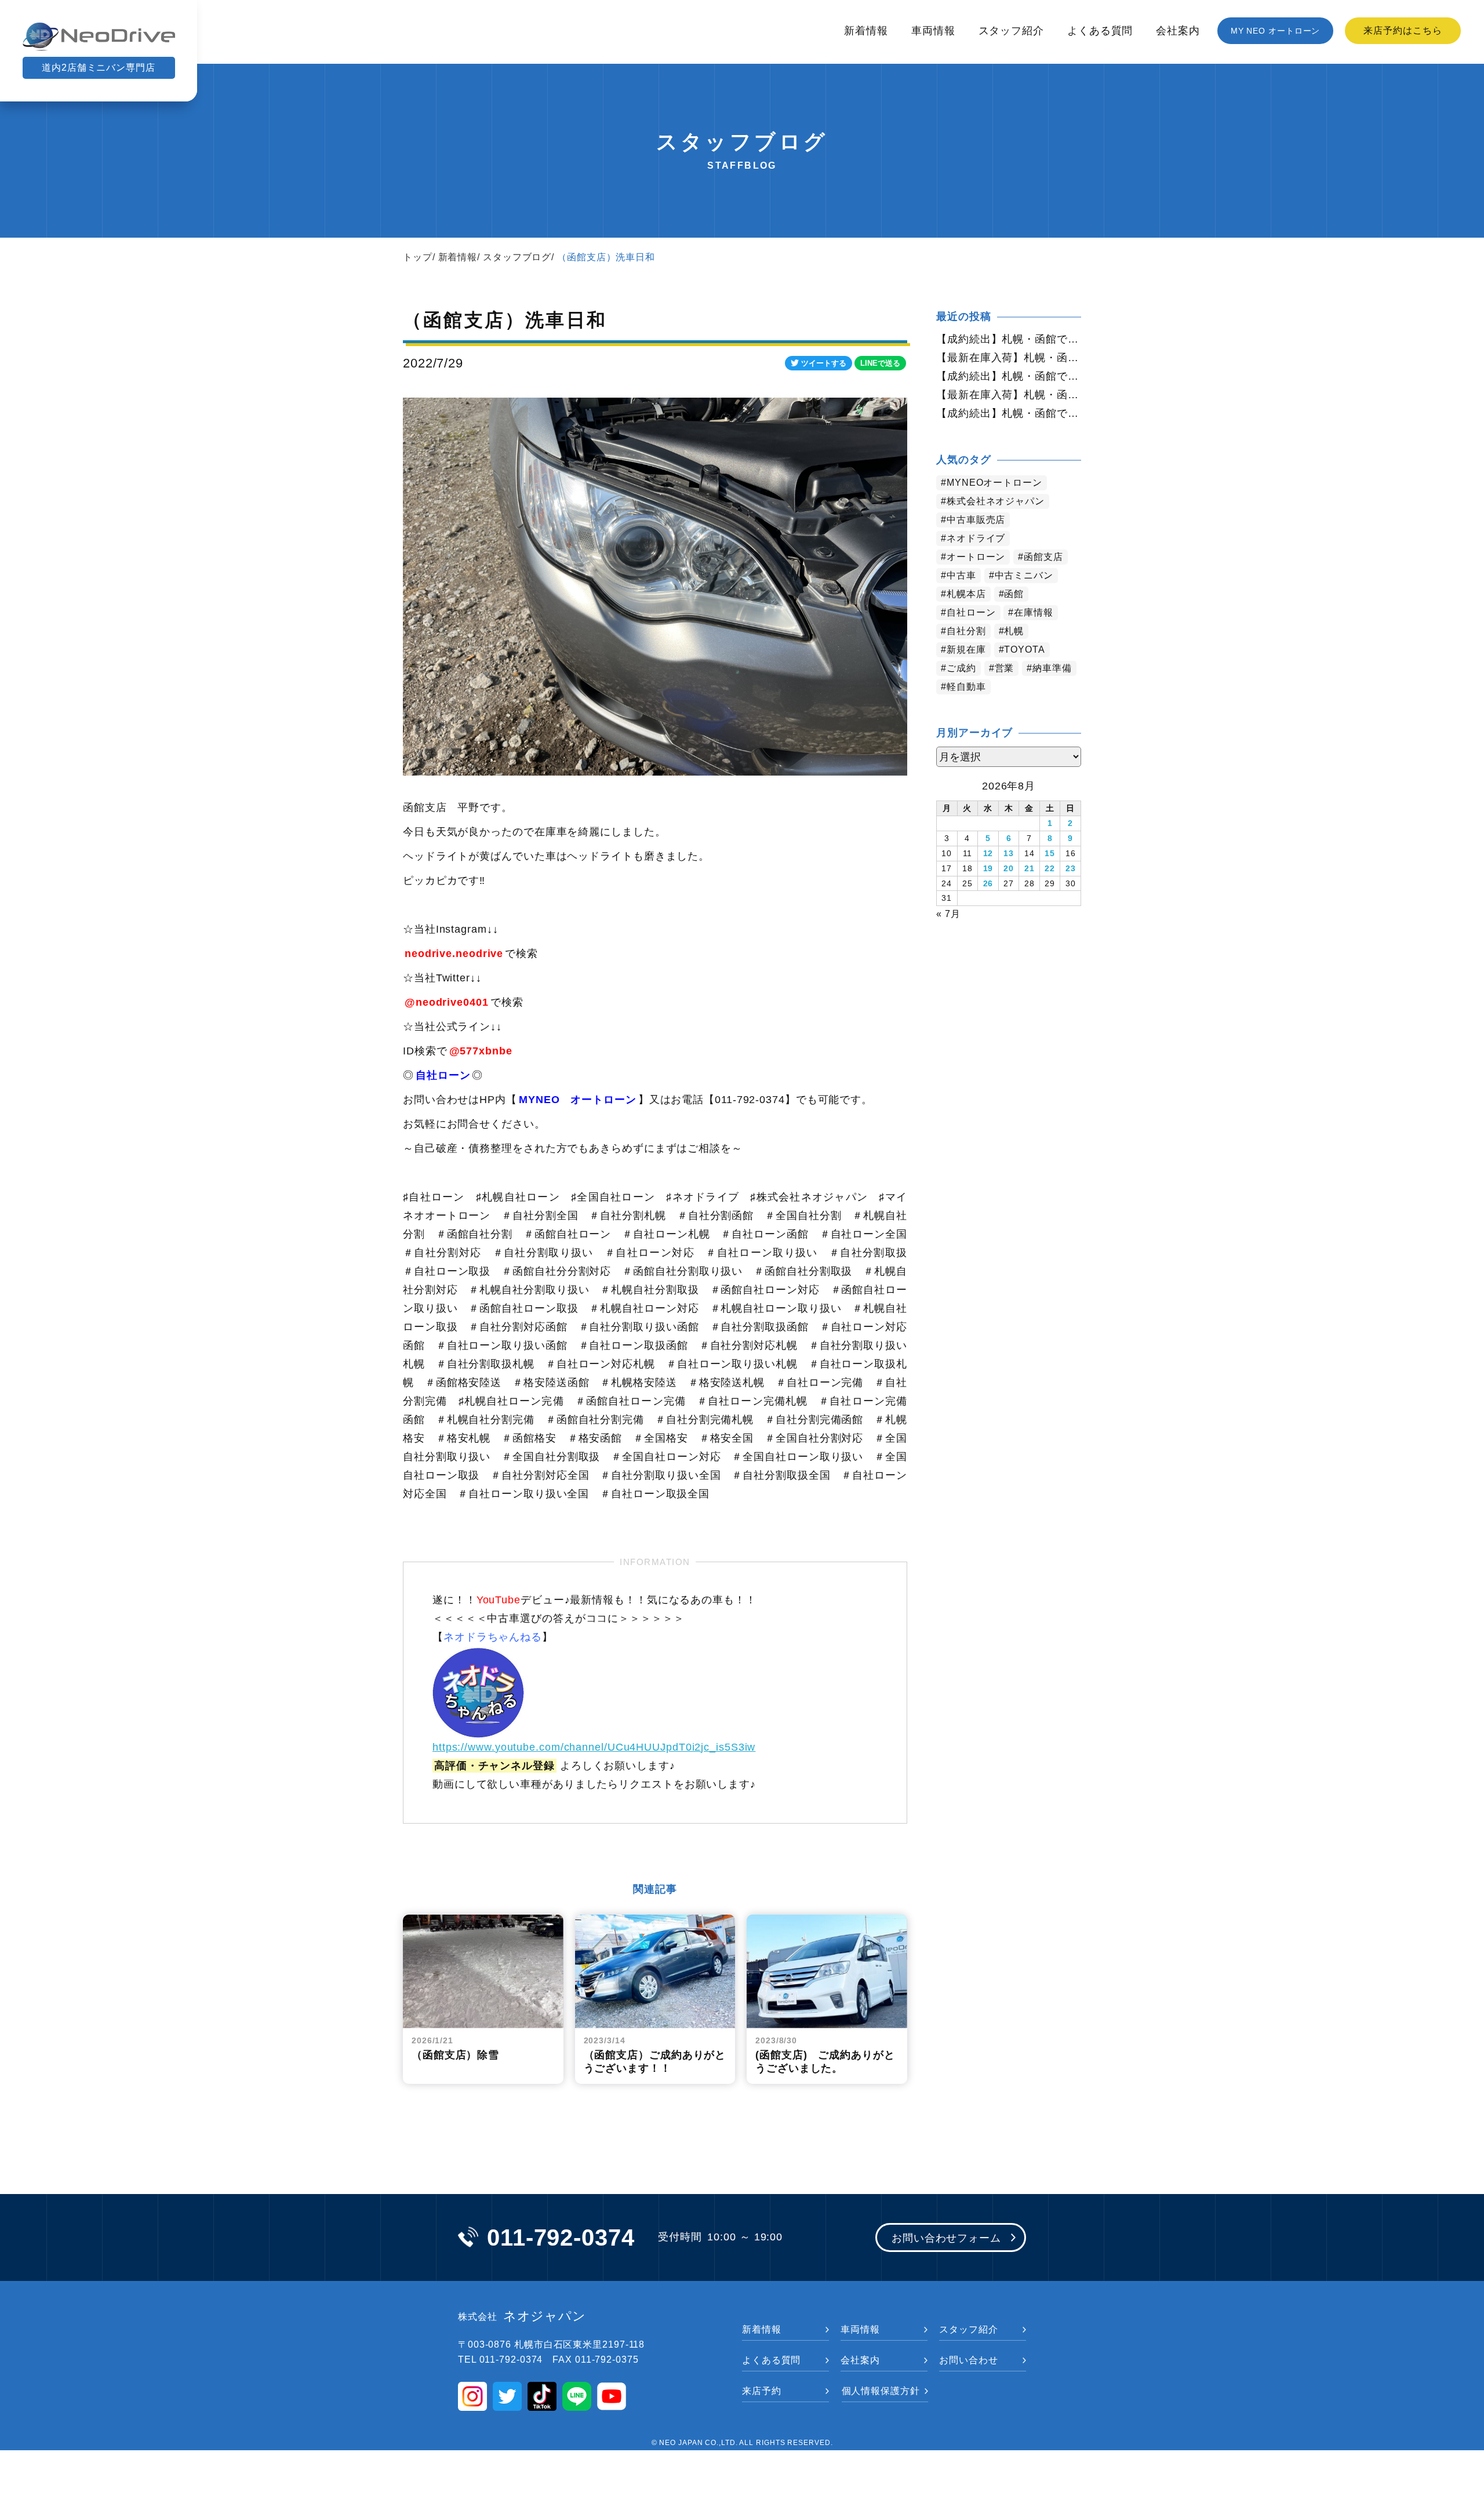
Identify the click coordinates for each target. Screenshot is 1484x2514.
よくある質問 (1100, 31)
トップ (418, 257)
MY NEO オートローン (1276, 31)
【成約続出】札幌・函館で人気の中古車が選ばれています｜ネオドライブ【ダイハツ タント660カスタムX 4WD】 (1009, 413)
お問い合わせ (968, 2360)
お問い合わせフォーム (946, 2238)
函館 (1014, 594)
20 (1009, 868)
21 (1030, 868)
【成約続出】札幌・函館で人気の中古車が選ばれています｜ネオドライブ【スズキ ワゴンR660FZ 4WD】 (1009, 339)
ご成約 (961, 668)
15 (1050, 853)
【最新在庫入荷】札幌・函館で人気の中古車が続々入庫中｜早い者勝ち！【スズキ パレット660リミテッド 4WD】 (1009, 358)
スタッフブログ (517, 257)
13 (1009, 853)
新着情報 (866, 31)
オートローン (976, 557)
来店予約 (762, 2391)
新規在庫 (966, 650)
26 (988, 883)
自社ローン (971, 612)
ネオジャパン (522, 2316)
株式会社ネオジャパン (996, 501)
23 (1071, 868)
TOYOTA (1024, 650)
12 (988, 853)
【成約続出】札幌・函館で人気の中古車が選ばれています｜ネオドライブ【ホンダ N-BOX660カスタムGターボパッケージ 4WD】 (1009, 376)
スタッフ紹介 (1011, 31)
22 (1050, 868)
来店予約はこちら (1403, 30)
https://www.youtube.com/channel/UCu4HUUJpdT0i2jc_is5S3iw (594, 1747)
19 (988, 868)
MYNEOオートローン (994, 483)
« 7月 (948, 914)
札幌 (1014, 631)
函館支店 (1043, 557)
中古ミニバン (1024, 575)
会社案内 (1178, 31)
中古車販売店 (976, 520)
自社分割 (966, 631)
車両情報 (933, 31)
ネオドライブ (976, 538)
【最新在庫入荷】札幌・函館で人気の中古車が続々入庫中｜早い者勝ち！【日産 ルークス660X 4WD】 (1009, 395)
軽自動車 (966, 687)
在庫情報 (1034, 612)
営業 (1005, 668)
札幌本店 (966, 594)
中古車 (961, 575)
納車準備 (1052, 668)
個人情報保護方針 (881, 2391)
